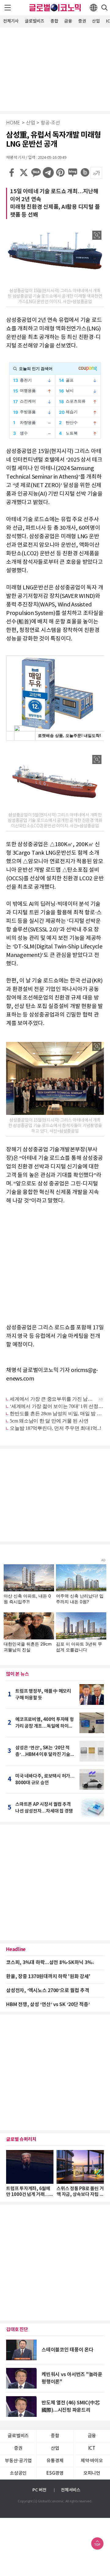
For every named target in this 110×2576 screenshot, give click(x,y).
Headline (16, 1949)
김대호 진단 (17, 2330)
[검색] (105, 8)
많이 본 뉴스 (17, 1674)
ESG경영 (55, 2473)
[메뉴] (8, 8)
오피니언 (92, 2473)
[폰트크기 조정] (96, 173)
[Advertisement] (55, 68)
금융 (68, 21)
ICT (92, 2448)
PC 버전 (39, 2490)
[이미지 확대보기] (97, 235)
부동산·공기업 (18, 2461)
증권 (82, 21)
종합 (54, 21)
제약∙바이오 (92, 2461)
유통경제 (55, 2461)
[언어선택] (94, 8)
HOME (13, 123)
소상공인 (18, 2473)
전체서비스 (71, 2490)
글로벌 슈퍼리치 (21, 2139)
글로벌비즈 (35, 21)
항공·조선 (50, 123)
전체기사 (11, 21)
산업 (96, 21)
